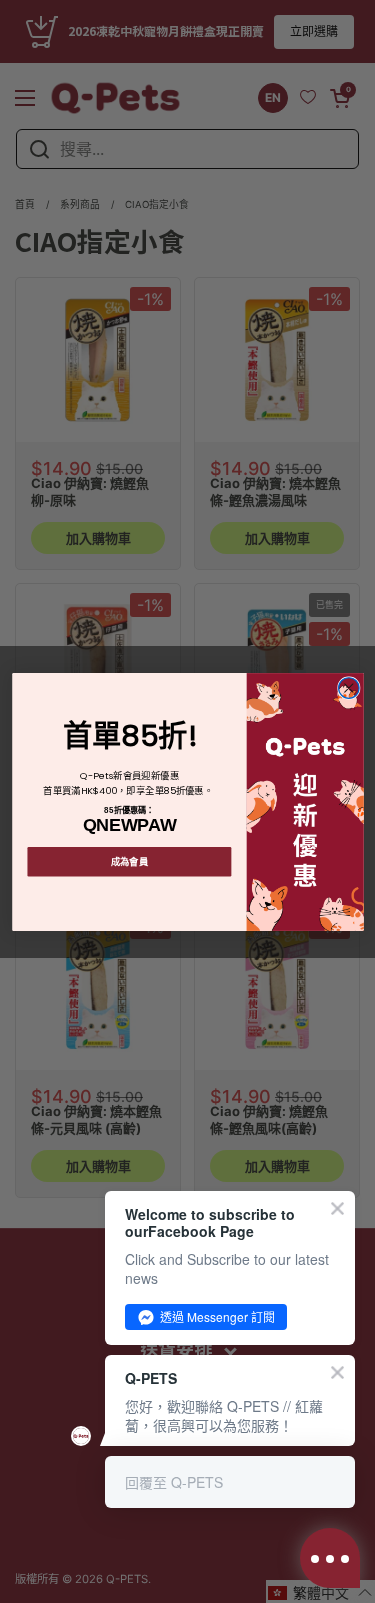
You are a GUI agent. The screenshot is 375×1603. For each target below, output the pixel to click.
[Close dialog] (348, 687)
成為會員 (129, 861)
